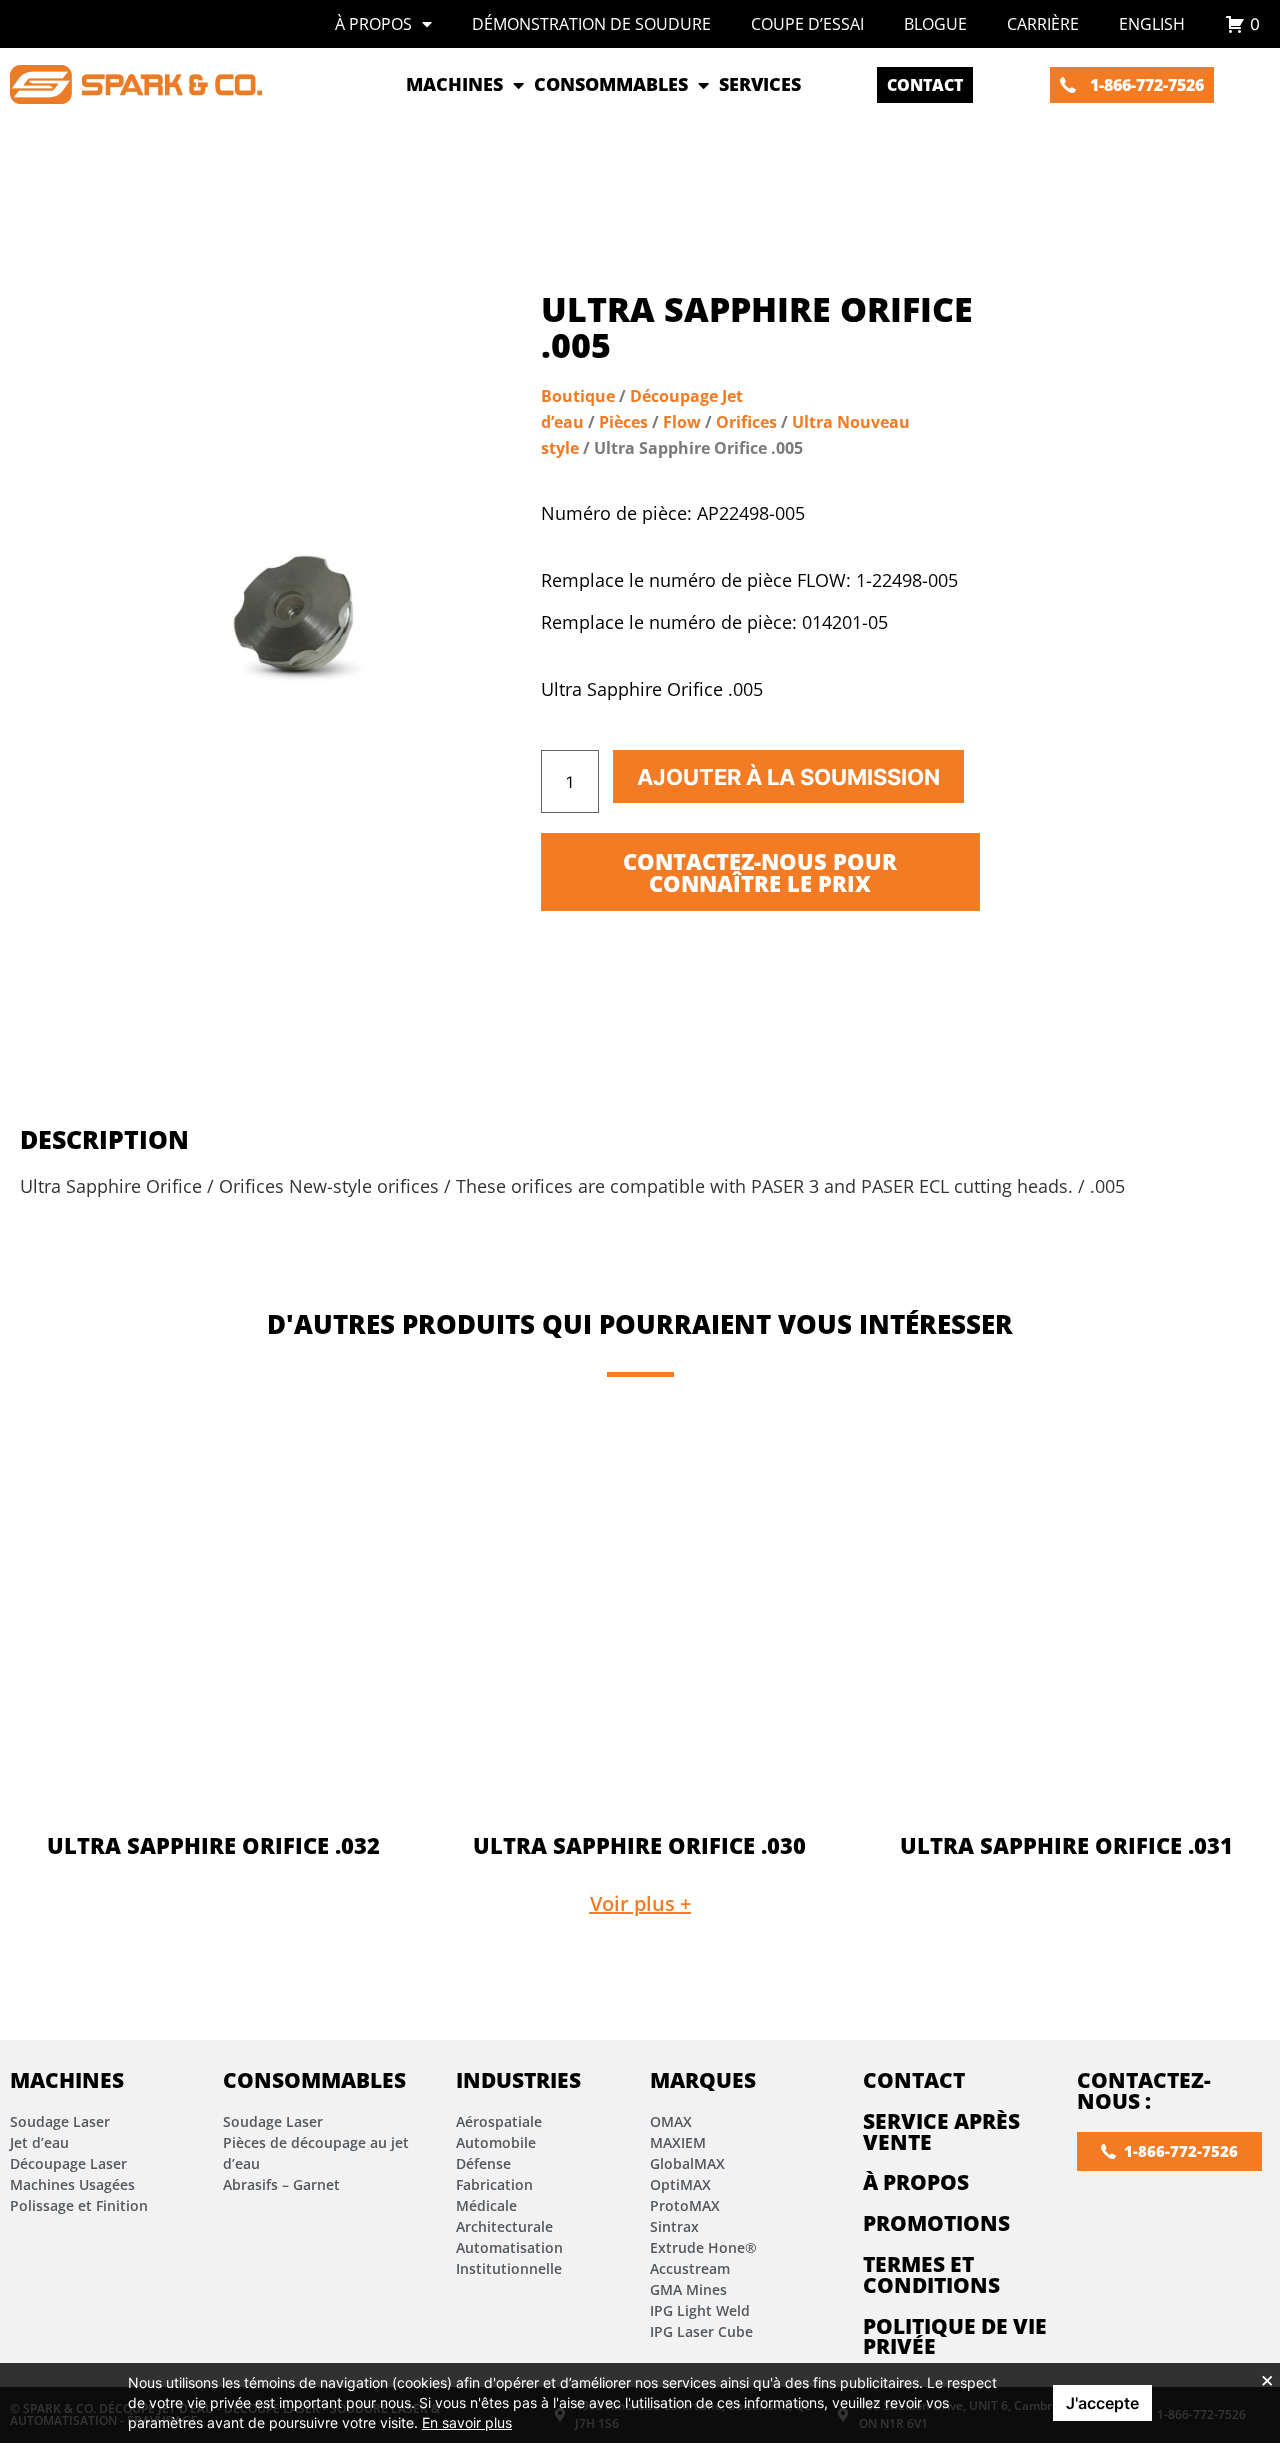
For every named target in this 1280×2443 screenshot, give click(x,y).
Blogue (935, 24)
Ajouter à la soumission (788, 777)
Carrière (1043, 24)
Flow (682, 422)
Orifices (746, 422)
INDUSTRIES (518, 2080)
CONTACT (914, 2080)
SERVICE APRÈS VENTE (941, 2131)
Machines (67, 2080)
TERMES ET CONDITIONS (931, 2274)
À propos (373, 24)
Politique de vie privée (955, 2336)
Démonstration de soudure (591, 24)
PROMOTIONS (936, 2223)
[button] (640, 1904)
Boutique (578, 396)
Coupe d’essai (807, 24)
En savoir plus (467, 2422)
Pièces (623, 422)
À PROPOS (916, 2182)
